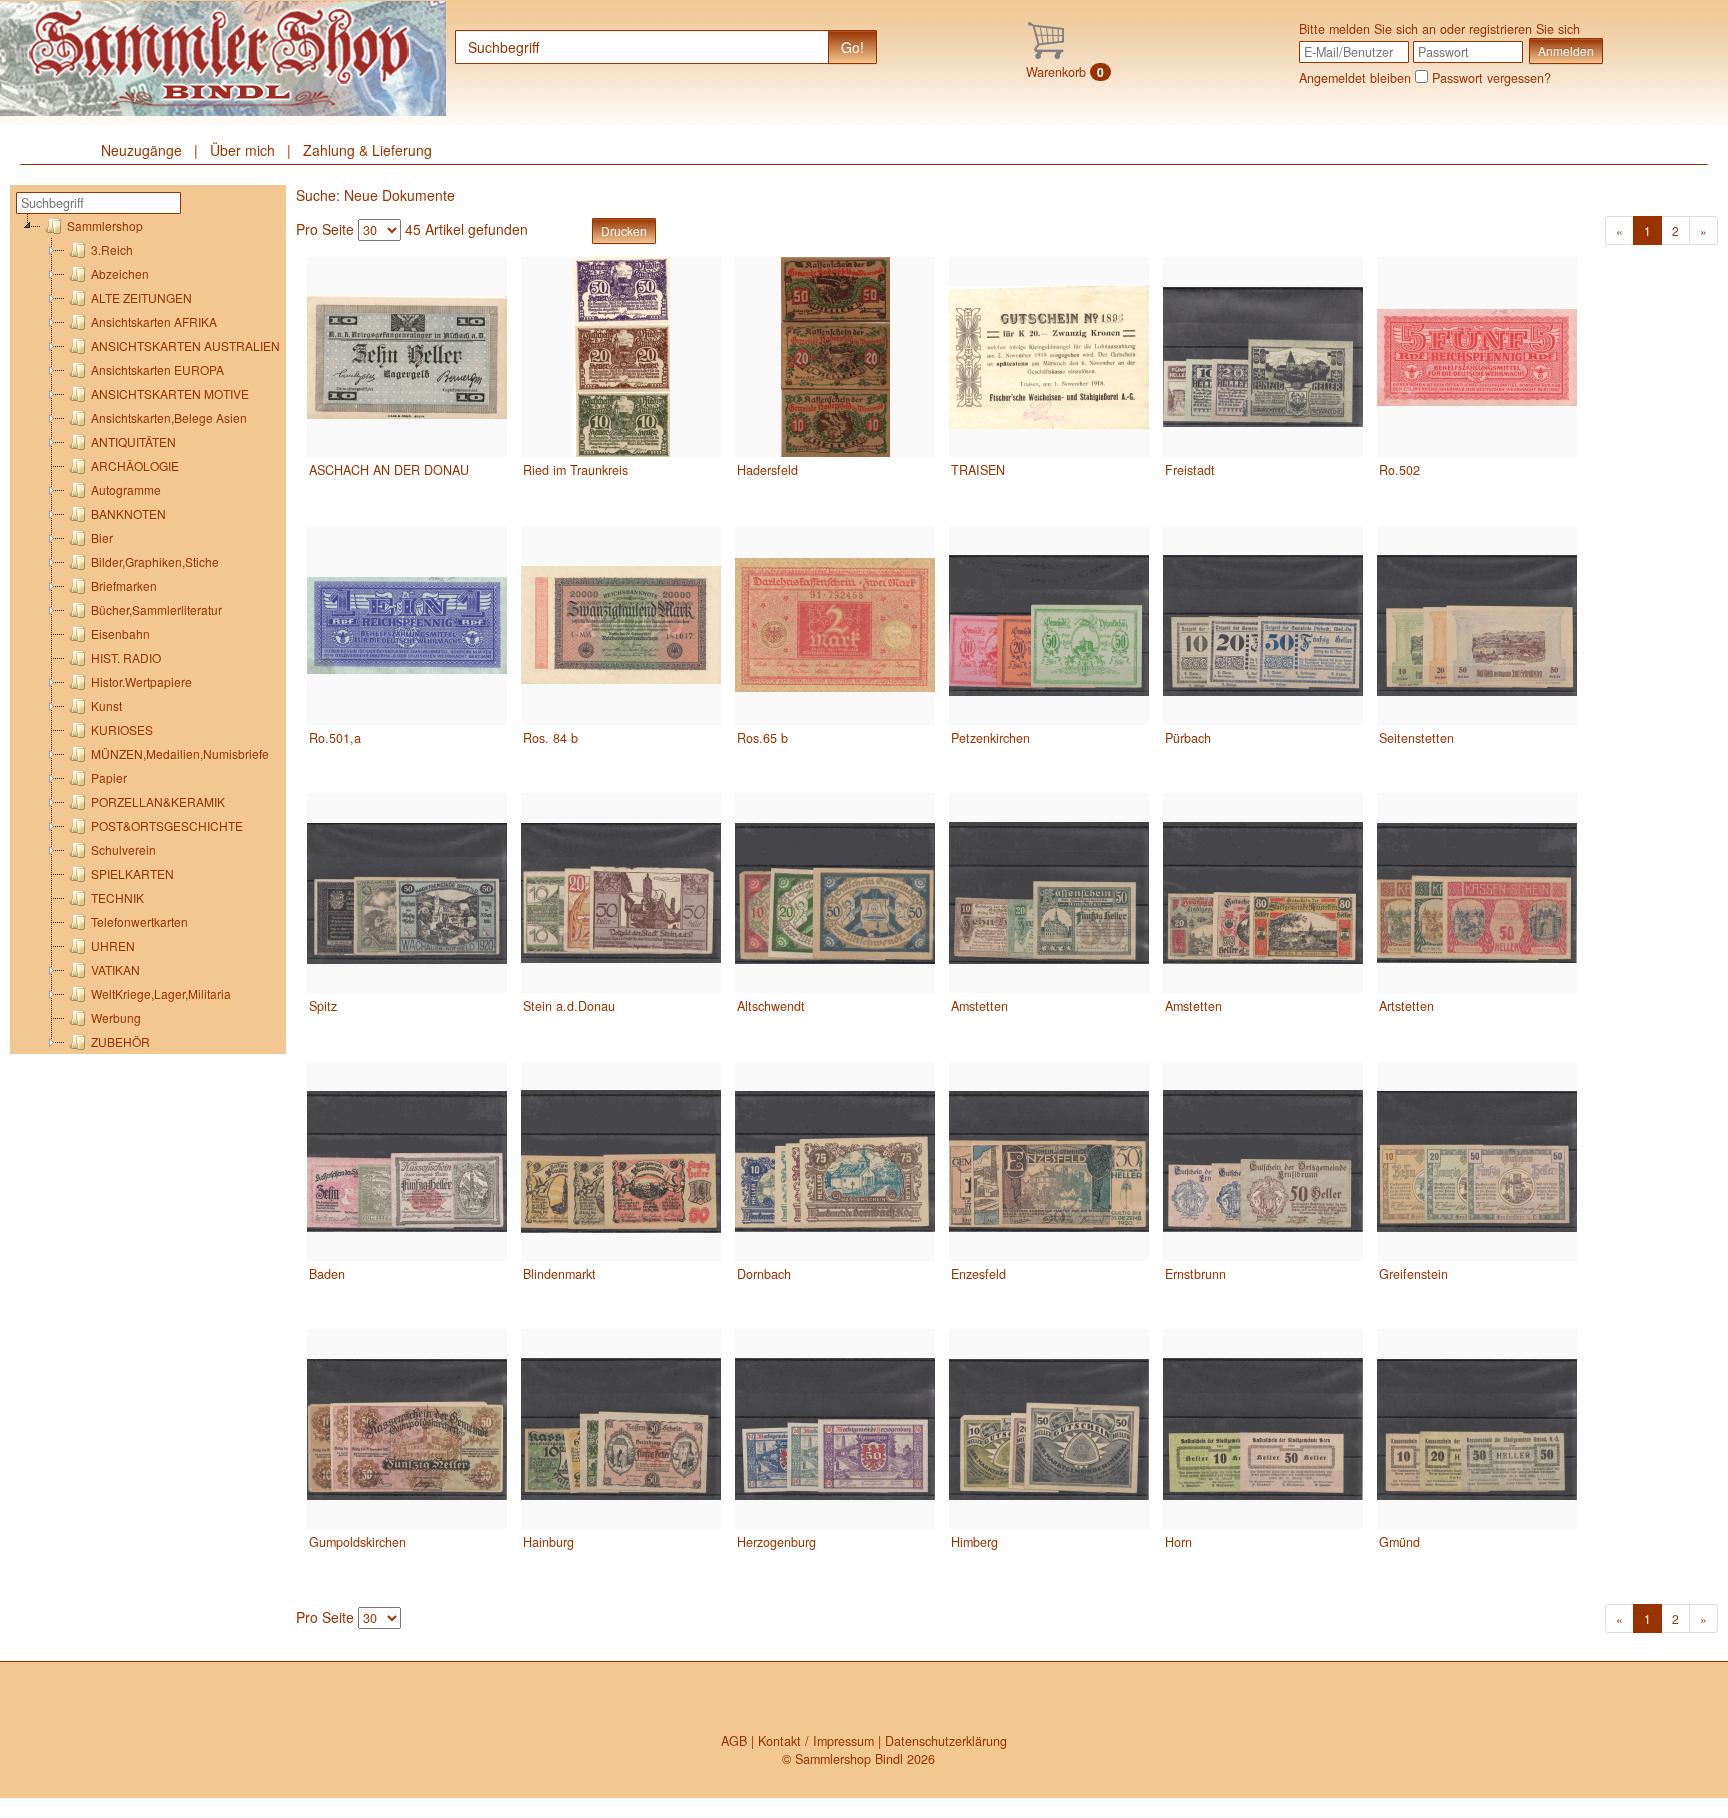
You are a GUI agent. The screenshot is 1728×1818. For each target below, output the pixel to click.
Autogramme (126, 489)
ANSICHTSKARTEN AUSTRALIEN (185, 345)
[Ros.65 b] (835, 625)
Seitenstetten (1416, 738)
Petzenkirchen (990, 738)
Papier (109, 777)
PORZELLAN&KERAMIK (158, 801)
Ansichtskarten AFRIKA (154, 321)
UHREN (113, 945)
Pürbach (1188, 738)
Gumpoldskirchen (357, 1542)
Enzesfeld (978, 1274)
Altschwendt (771, 1006)
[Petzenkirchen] (1049, 625)
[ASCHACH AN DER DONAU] (407, 357)
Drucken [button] (624, 230)
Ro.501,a (335, 738)
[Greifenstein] (1477, 1161)
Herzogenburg (776, 1542)
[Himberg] (1049, 1429)
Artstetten (1406, 1006)
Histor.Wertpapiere (141, 681)
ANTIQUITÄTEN (133, 441)
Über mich (242, 150)
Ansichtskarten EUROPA (157, 369)
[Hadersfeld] (835, 357)
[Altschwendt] (835, 893)
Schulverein (123, 849)
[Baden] (407, 1161)
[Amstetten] (1049, 893)
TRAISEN (978, 470)
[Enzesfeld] (1049, 1161)
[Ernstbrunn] (1263, 1161)
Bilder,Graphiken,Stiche (155, 561)
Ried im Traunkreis (575, 470)
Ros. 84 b (550, 738)
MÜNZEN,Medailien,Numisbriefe (180, 753)
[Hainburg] (621, 1429)
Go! (852, 47)
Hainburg (548, 1542)
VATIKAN (115, 969)
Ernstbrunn (1195, 1274)
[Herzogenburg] (835, 1429)
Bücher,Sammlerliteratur (156, 609)
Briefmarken (124, 585)
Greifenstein (1413, 1274)
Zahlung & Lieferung (367, 150)
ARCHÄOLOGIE (135, 465)
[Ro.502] (1477, 357)
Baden (327, 1274)
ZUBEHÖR (120, 1041)
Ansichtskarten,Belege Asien (169, 417)
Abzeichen (120, 273)
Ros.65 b (762, 738)
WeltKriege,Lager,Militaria (161, 993)
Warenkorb (1065, 72)
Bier (102, 537)
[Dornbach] (835, 1161)
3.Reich (112, 249)
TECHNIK (117, 897)
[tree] (151, 634)
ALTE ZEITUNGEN (141, 297)
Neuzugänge (141, 150)
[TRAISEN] (1049, 357)
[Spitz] (407, 893)
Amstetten (979, 1006)
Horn (1178, 1542)
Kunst (106, 705)
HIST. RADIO (126, 657)
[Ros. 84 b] (621, 625)
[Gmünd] (1477, 1429)
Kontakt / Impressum (816, 1741)
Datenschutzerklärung (946, 1741)
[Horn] (1263, 1429)
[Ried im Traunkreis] (621, 357)
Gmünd (1399, 1542)
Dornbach (764, 1274)
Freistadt (1190, 470)
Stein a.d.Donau (569, 1006)
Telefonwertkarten (139, 921)
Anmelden (1566, 50)
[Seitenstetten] (1477, 625)
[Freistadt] (1263, 357)
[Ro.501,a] (407, 625)
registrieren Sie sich (1524, 29)
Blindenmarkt (559, 1274)
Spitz (323, 1006)
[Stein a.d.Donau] (621, 893)
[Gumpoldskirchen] (407, 1429)
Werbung (116, 1017)
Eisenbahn (120, 633)
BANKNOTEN (128, 513)
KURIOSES (122, 729)
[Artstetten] (1477, 893)
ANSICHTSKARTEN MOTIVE (170, 393)
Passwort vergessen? (1491, 78)
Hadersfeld (767, 470)
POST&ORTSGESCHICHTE (167, 825)
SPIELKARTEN (132, 873)
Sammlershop (105, 225)
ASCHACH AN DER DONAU (389, 470)
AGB (734, 1741)
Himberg (974, 1542)
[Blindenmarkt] (621, 1161)
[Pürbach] (1263, 625)
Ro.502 (1399, 470)
